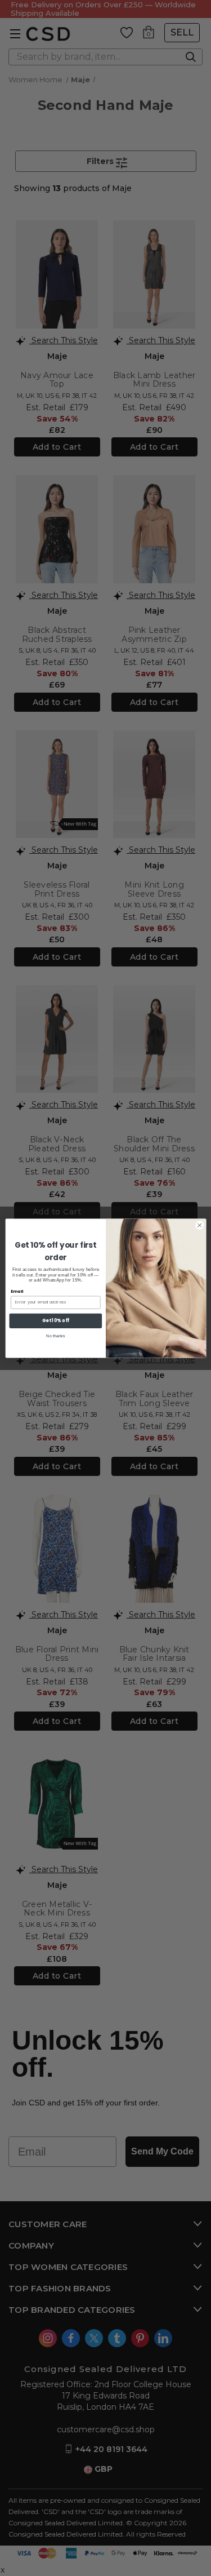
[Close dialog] (199, 1225)
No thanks (55, 1336)
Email (17, 1291)
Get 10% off (55, 1320)
